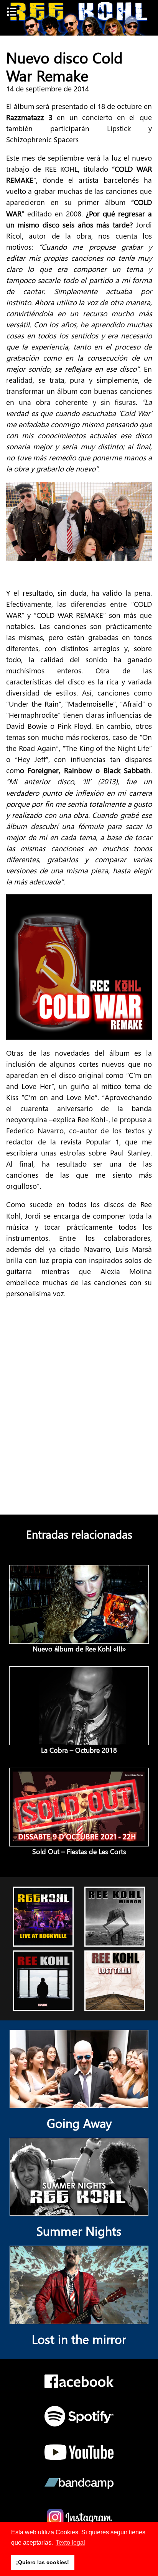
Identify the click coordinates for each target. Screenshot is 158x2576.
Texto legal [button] (70, 2543)
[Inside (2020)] (43, 2004)
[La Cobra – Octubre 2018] (79, 1739)
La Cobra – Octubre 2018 (79, 1750)
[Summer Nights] (79, 2210)
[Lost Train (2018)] (114, 2004)
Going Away (79, 2123)
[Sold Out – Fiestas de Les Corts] (79, 1841)
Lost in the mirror (79, 2339)
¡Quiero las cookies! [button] (43, 2562)
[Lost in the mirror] (79, 2318)
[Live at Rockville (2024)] (43, 1940)
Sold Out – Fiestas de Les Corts (79, 1851)
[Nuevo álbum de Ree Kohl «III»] (79, 1638)
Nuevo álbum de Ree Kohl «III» (79, 1649)
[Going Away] (79, 2102)
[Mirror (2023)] (114, 1940)
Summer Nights (79, 2231)
